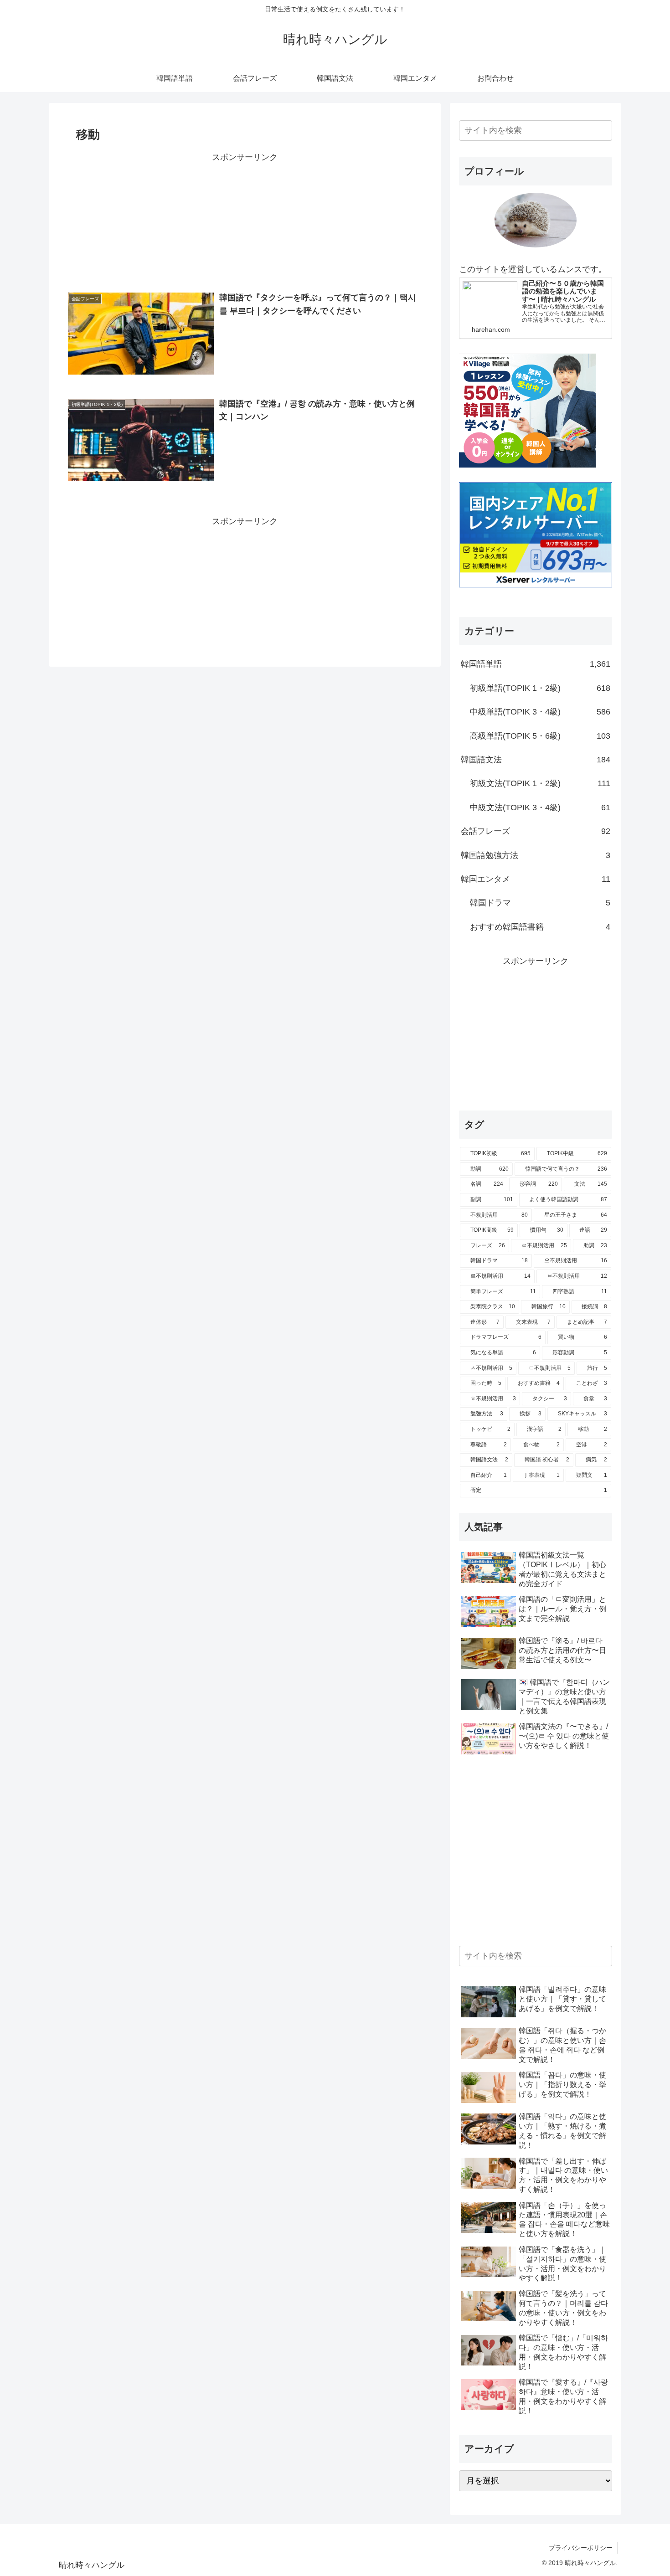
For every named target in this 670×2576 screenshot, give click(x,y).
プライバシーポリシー (581, 2548)
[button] (603, 131)
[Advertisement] (245, 225)
